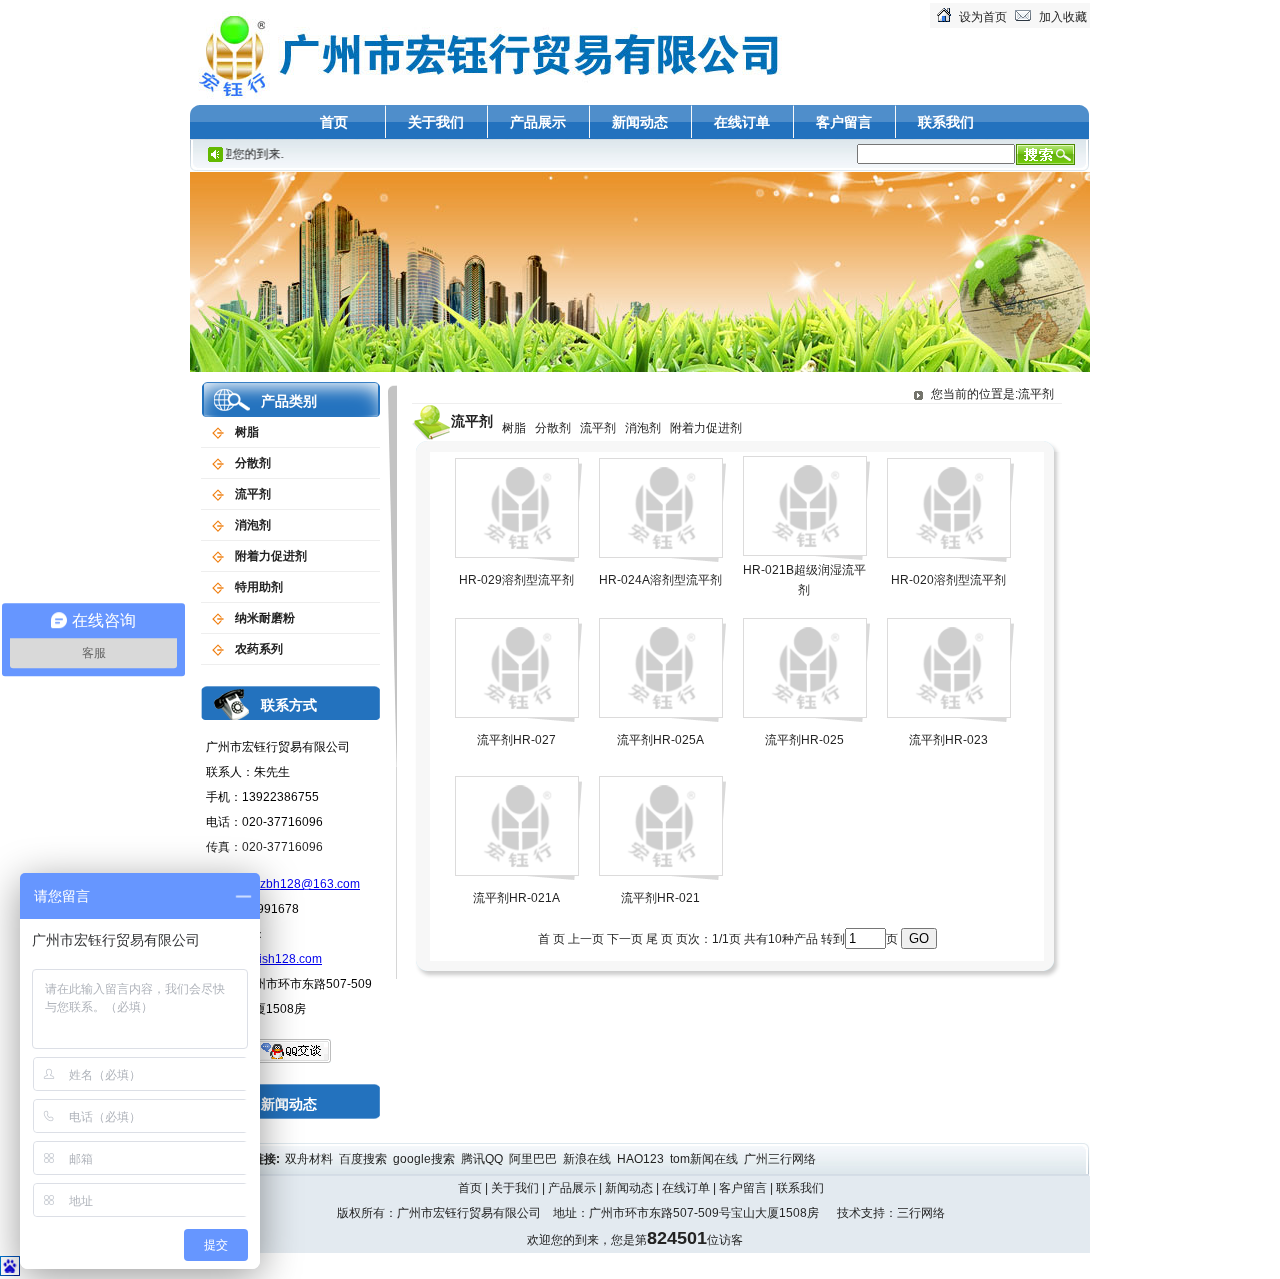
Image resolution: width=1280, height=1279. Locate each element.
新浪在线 (588, 1159)
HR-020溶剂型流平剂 (948, 580)
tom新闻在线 (705, 1159)
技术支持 (861, 1213)
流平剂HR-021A (516, 898)
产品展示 (538, 122)
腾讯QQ (483, 1159)
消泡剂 (253, 525)
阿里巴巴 (534, 1159)
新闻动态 (640, 122)
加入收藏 (1063, 17)
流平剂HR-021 (660, 898)
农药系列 (259, 649)
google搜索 (425, 1159)
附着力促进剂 (271, 556)
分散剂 (253, 463)
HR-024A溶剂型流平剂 (660, 580)
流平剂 (253, 494)
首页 (334, 122)
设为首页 (983, 17)
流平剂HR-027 (516, 740)
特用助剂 (259, 587)
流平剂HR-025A (660, 740)
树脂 (247, 432)
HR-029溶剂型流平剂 (516, 580)
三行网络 (921, 1213)
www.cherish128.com (264, 959)
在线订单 (742, 122)
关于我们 (436, 122)
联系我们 (946, 122)
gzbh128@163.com (306, 884)
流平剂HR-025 (804, 740)
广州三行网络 (781, 1159)
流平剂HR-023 (948, 740)
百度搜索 (364, 1159)
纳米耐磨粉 (265, 618)
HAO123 (642, 1159)
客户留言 (844, 122)
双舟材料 (310, 1159)
